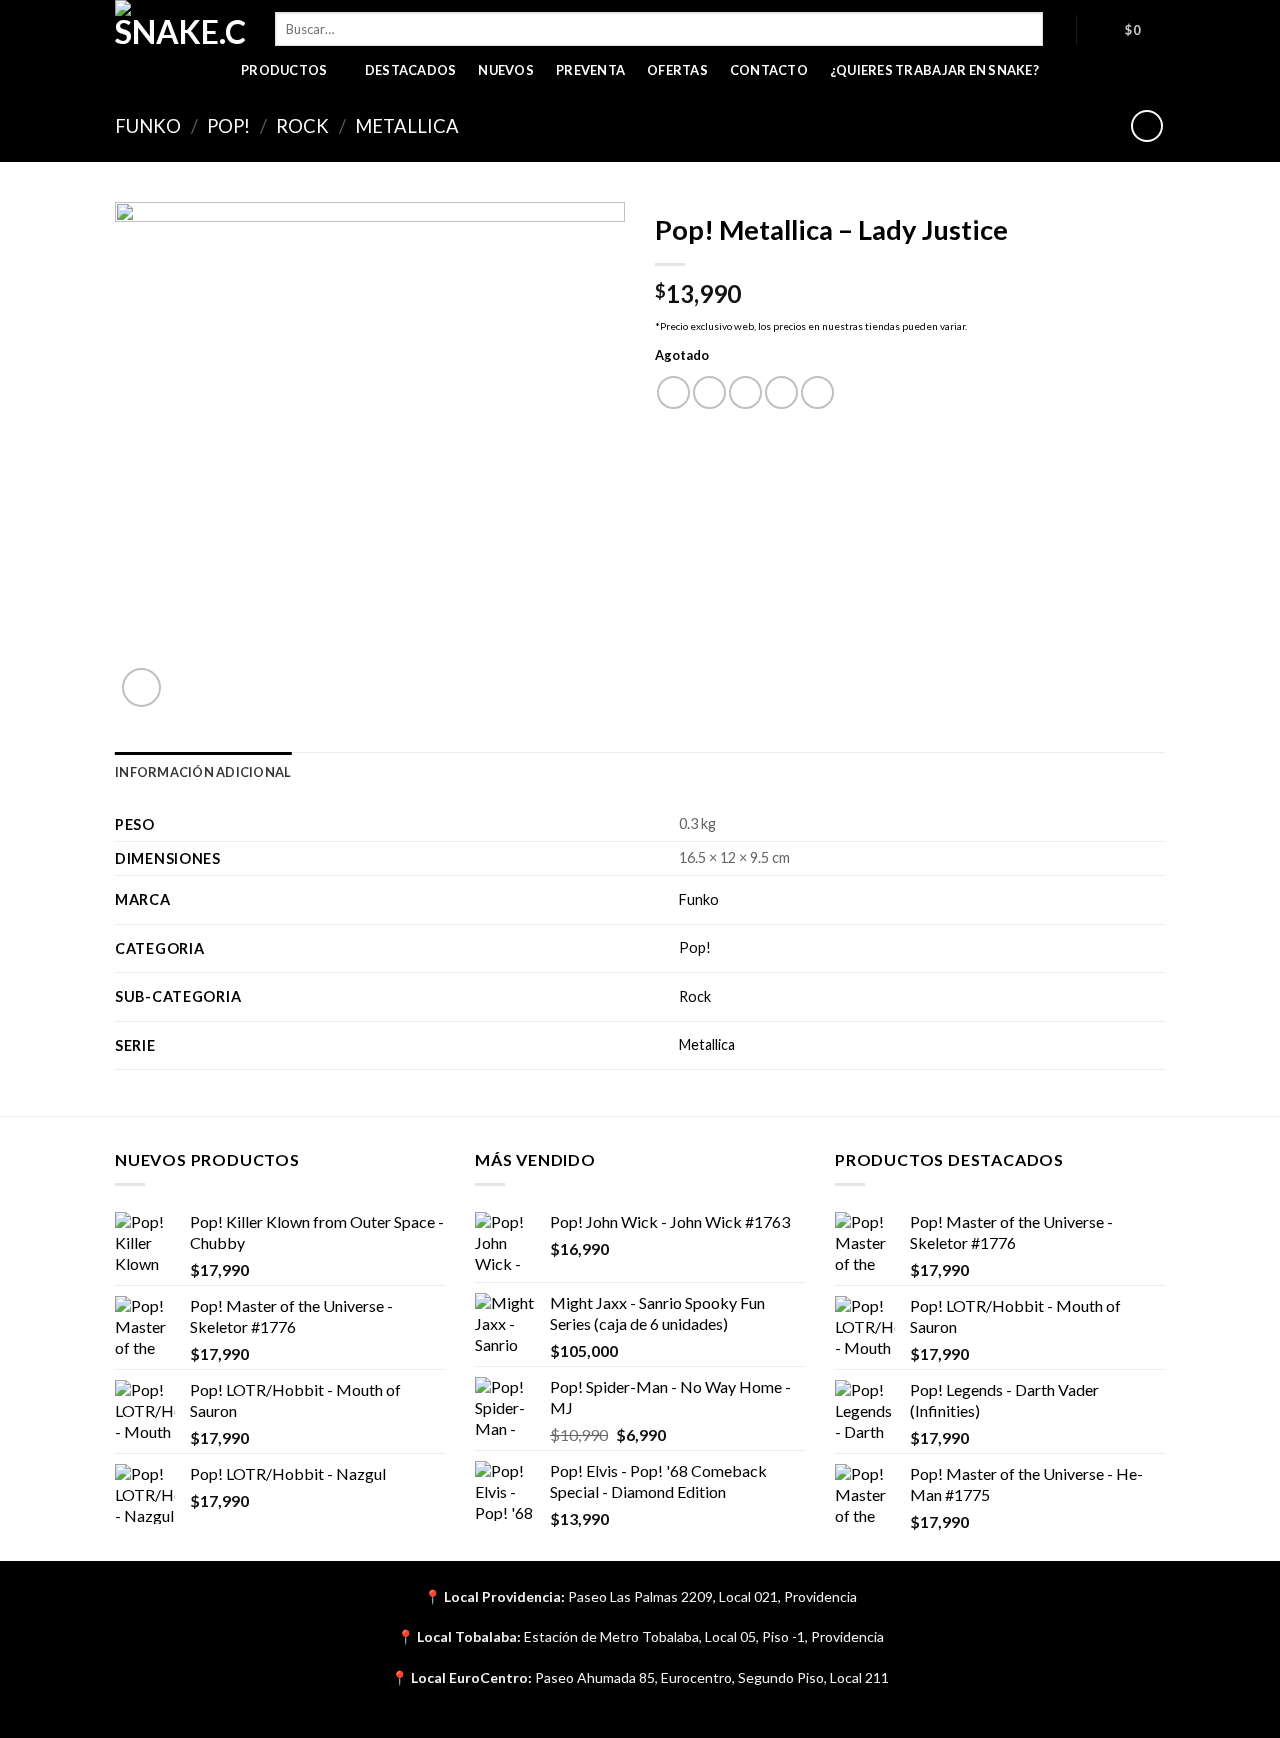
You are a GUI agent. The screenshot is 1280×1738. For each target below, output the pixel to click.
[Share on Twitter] (709, 392)
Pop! (228, 126)
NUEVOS (506, 70)
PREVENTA (590, 70)
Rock (302, 126)
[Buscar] (1059, 29)
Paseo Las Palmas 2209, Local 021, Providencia (712, 1596)
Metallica (407, 126)
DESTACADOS (411, 70)
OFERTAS (677, 70)
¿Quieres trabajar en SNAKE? (934, 70)
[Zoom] (141, 687)
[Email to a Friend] (745, 392)
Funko (148, 126)
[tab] (203, 772)
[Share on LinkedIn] (817, 392)
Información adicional (203, 772)
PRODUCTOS (284, 70)
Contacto (769, 70)
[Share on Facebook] (673, 392)
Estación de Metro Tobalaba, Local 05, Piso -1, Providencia (704, 1636)
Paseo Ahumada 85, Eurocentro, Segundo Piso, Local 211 (712, 1677)
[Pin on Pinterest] (781, 392)
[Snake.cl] (180, 25)
